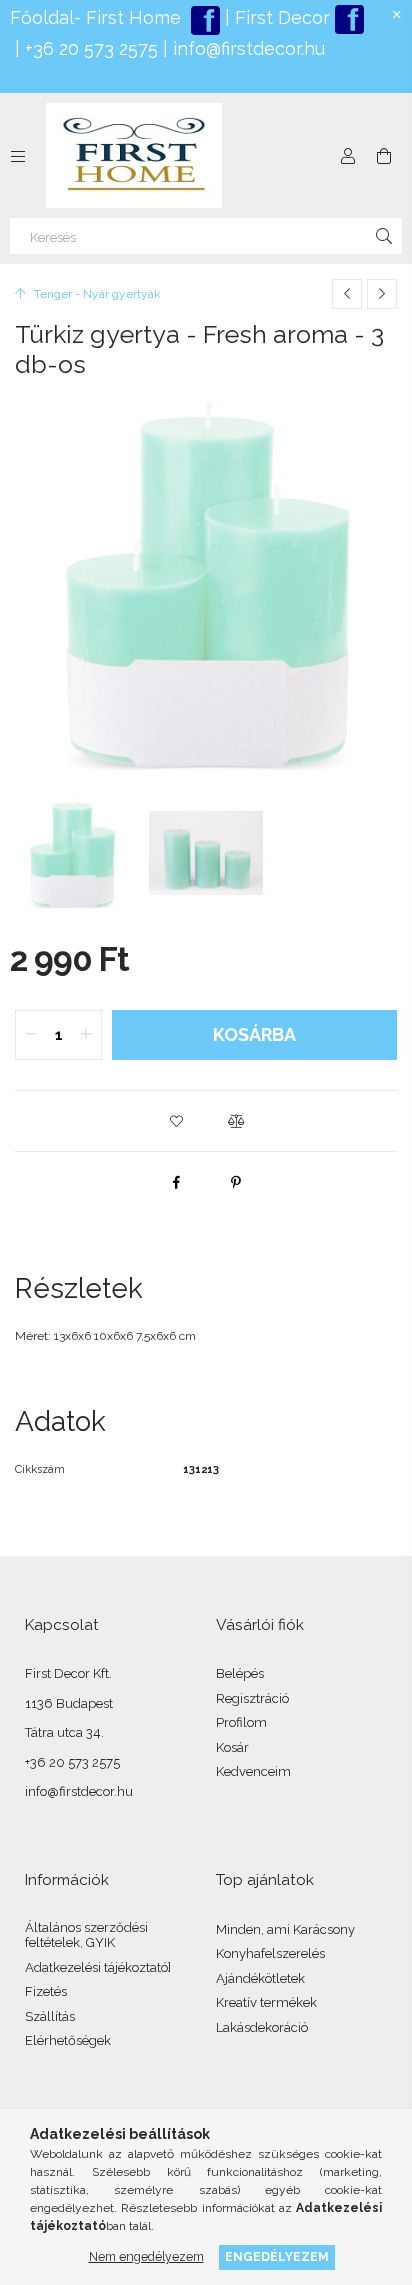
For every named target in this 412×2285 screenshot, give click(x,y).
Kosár (232, 1747)
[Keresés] (384, 236)
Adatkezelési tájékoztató (96, 1967)
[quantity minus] (31, 1035)
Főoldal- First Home (95, 17)
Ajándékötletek (260, 1978)
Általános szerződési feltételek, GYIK (86, 1935)
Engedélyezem (277, 2256)
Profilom (241, 1722)
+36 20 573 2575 (89, 48)
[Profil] (348, 156)
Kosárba (254, 1034)
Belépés (240, 1673)
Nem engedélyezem (146, 2256)
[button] (176, 1121)
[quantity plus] (86, 1035)
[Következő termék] (382, 294)
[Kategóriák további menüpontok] (18, 156)
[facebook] (176, 1182)
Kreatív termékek (266, 2002)
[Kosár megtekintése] (384, 156)
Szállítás (50, 2016)
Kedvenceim (253, 1771)
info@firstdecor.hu (249, 48)
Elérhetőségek (68, 2040)
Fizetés (46, 1991)
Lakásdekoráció (262, 2027)
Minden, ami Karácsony (285, 1929)
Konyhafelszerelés (270, 1953)
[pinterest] (236, 1182)
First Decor (280, 17)
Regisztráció (252, 1698)
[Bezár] (397, 15)
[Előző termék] (347, 294)
